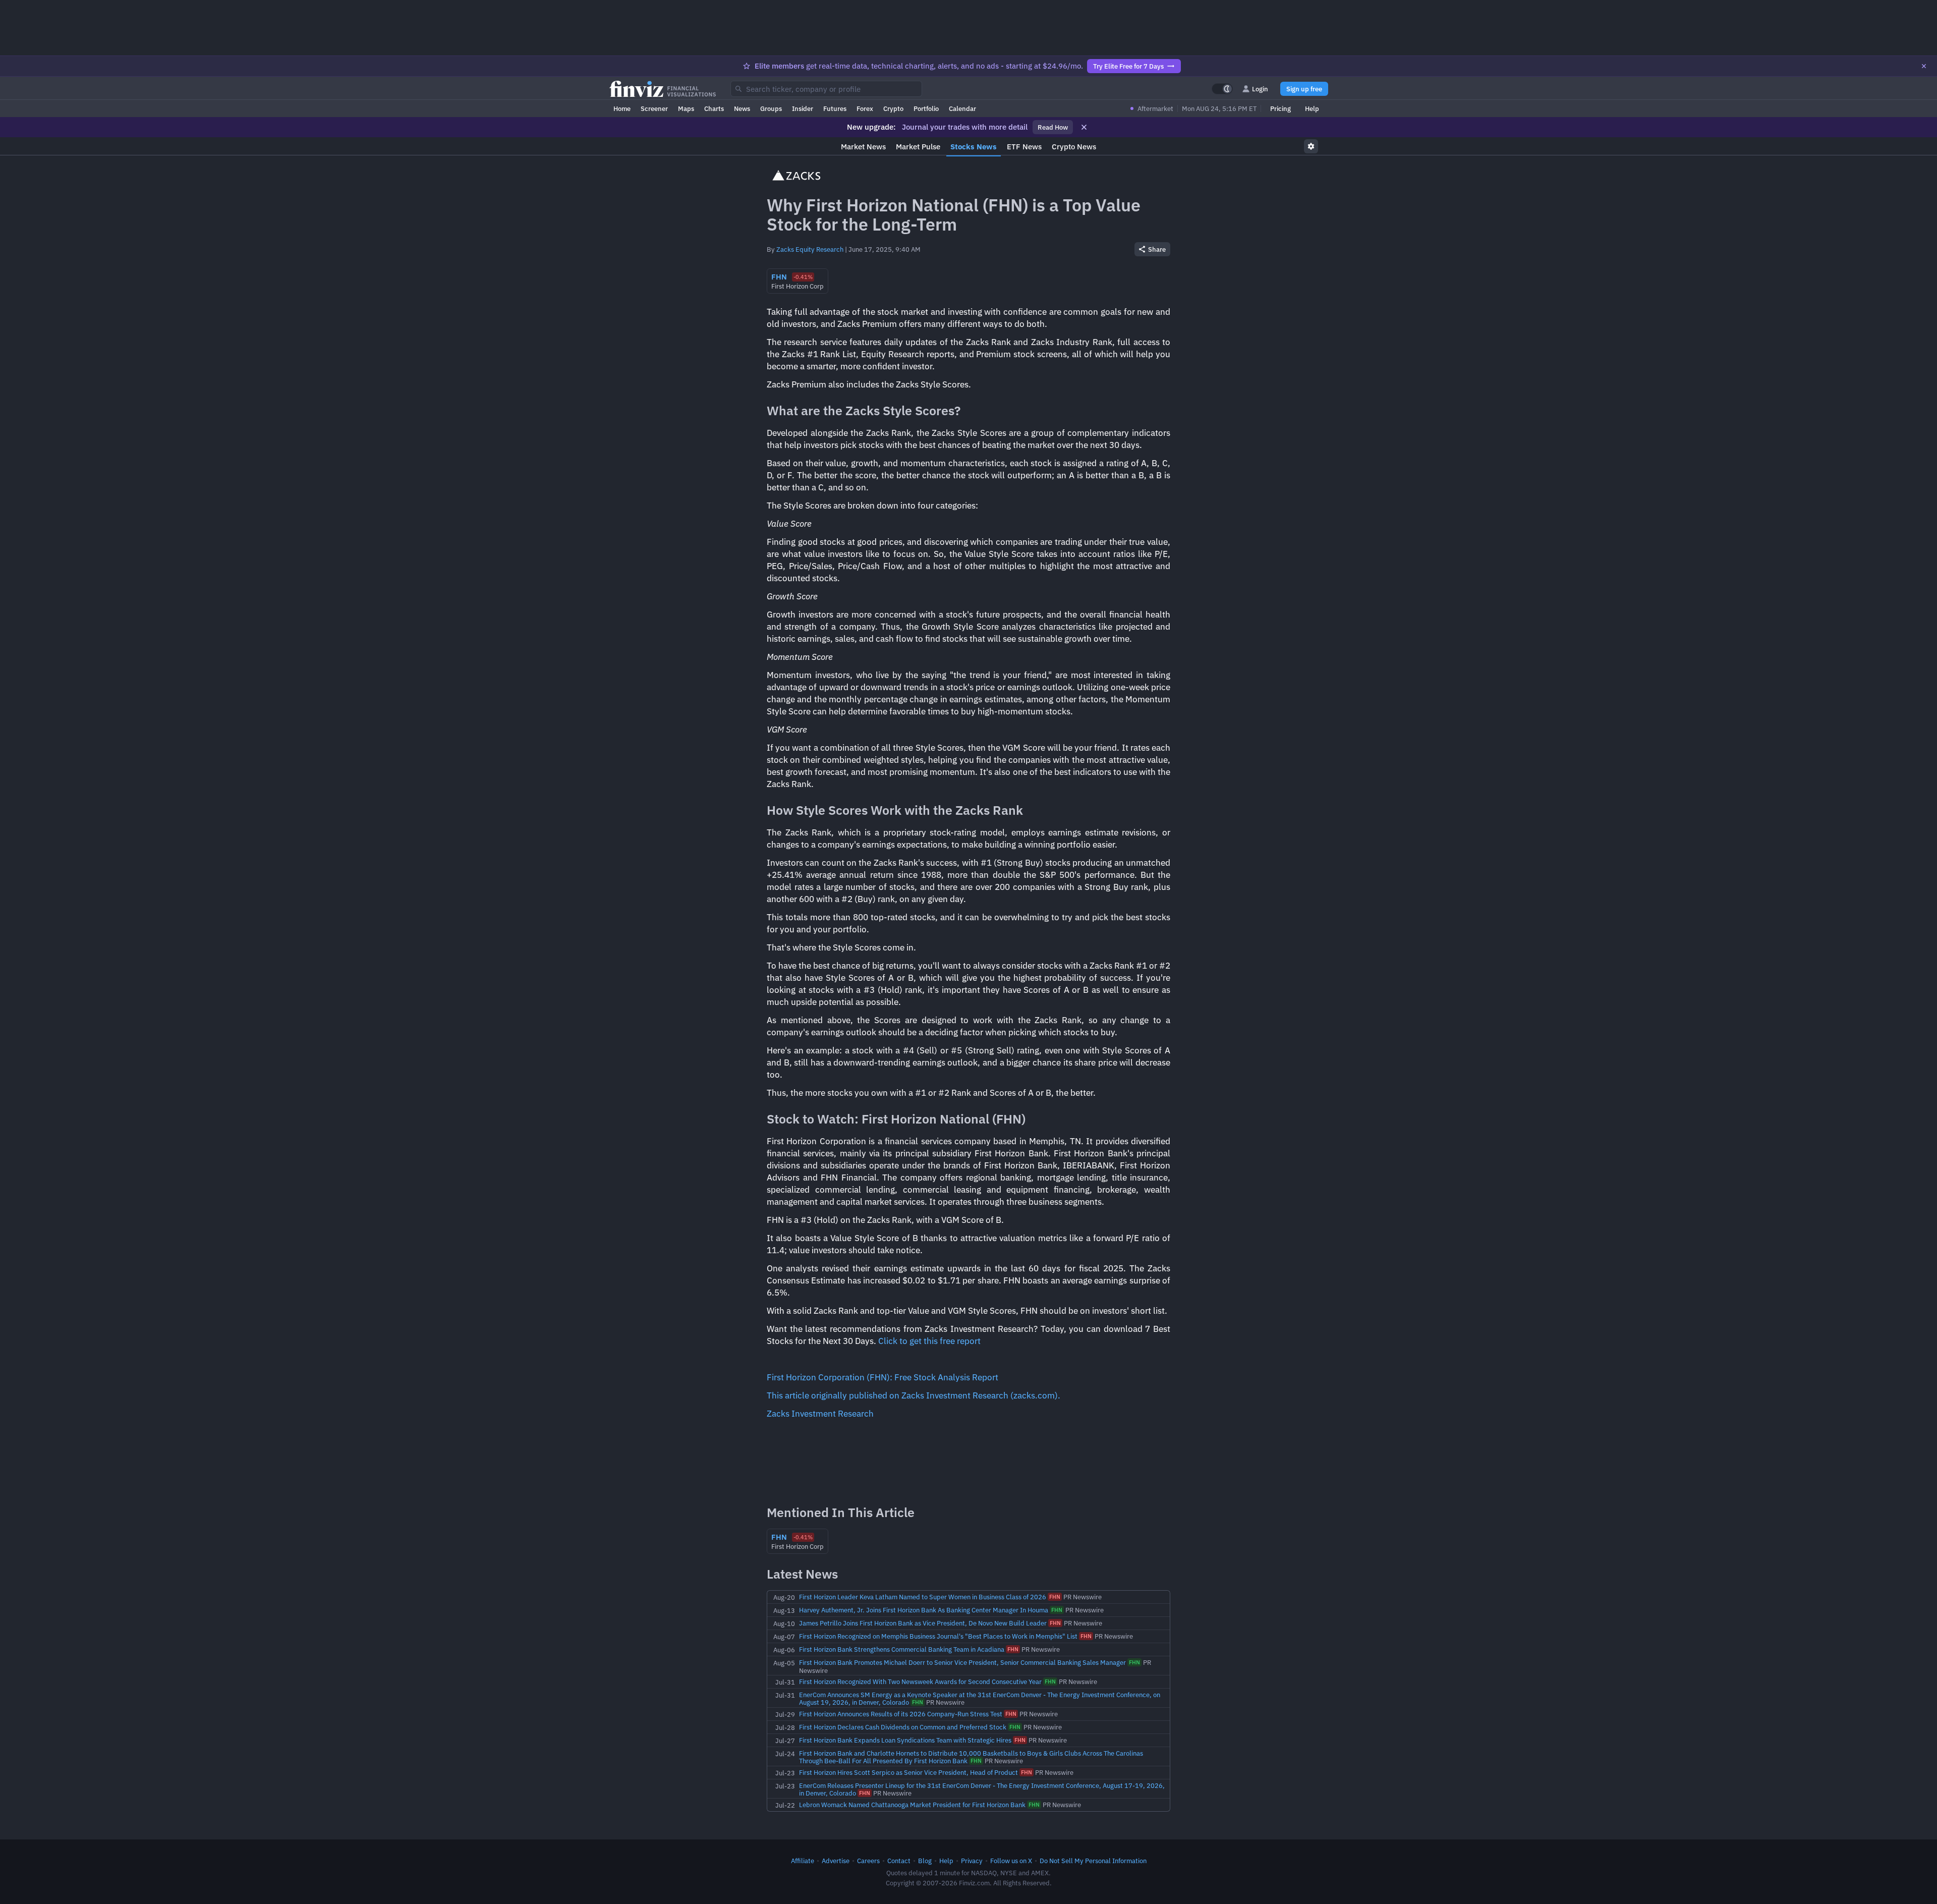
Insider (803, 108)
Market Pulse (918, 147)
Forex (865, 108)
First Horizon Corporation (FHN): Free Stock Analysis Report (882, 1377)
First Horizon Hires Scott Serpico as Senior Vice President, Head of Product (908, 1772)
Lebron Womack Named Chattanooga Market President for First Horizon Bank (912, 1805)
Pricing (1280, 108)
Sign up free (1304, 89)
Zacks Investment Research (820, 1414)
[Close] (1924, 66)
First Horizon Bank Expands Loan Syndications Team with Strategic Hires (905, 1740)
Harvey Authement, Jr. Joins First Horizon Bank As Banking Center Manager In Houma (924, 1610)
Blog (925, 1861)
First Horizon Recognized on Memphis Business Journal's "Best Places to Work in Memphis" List (938, 1636)
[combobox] (826, 89)
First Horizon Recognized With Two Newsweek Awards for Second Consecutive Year (920, 1682)
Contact (899, 1861)
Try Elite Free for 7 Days (1128, 66)
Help (1312, 108)
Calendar (962, 108)
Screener (654, 108)
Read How (1053, 127)
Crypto (893, 108)
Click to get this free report (929, 1341)
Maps (686, 108)
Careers (868, 1861)
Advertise (836, 1861)
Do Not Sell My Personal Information (1093, 1861)
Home (622, 108)
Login (1260, 89)
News (742, 108)
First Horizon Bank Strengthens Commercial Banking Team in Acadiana (902, 1649)
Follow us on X (1011, 1861)
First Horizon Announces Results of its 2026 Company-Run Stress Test (901, 1714)
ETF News (1024, 147)
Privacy (972, 1861)
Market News (863, 147)
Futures (835, 108)
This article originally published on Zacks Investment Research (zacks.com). (914, 1395)
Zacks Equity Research (810, 249)
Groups (771, 108)
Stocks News (974, 147)
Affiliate (803, 1861)
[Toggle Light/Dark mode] (1222, 89)
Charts (714, 108)
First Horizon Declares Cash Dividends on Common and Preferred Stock (903, 1727)
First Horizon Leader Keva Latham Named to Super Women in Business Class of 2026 (923, 1597)
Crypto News (1074, 147)
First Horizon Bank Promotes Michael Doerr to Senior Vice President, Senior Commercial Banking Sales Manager (962, 1662)
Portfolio (926, 108)
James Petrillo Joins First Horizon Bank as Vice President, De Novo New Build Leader (923, 1623)
